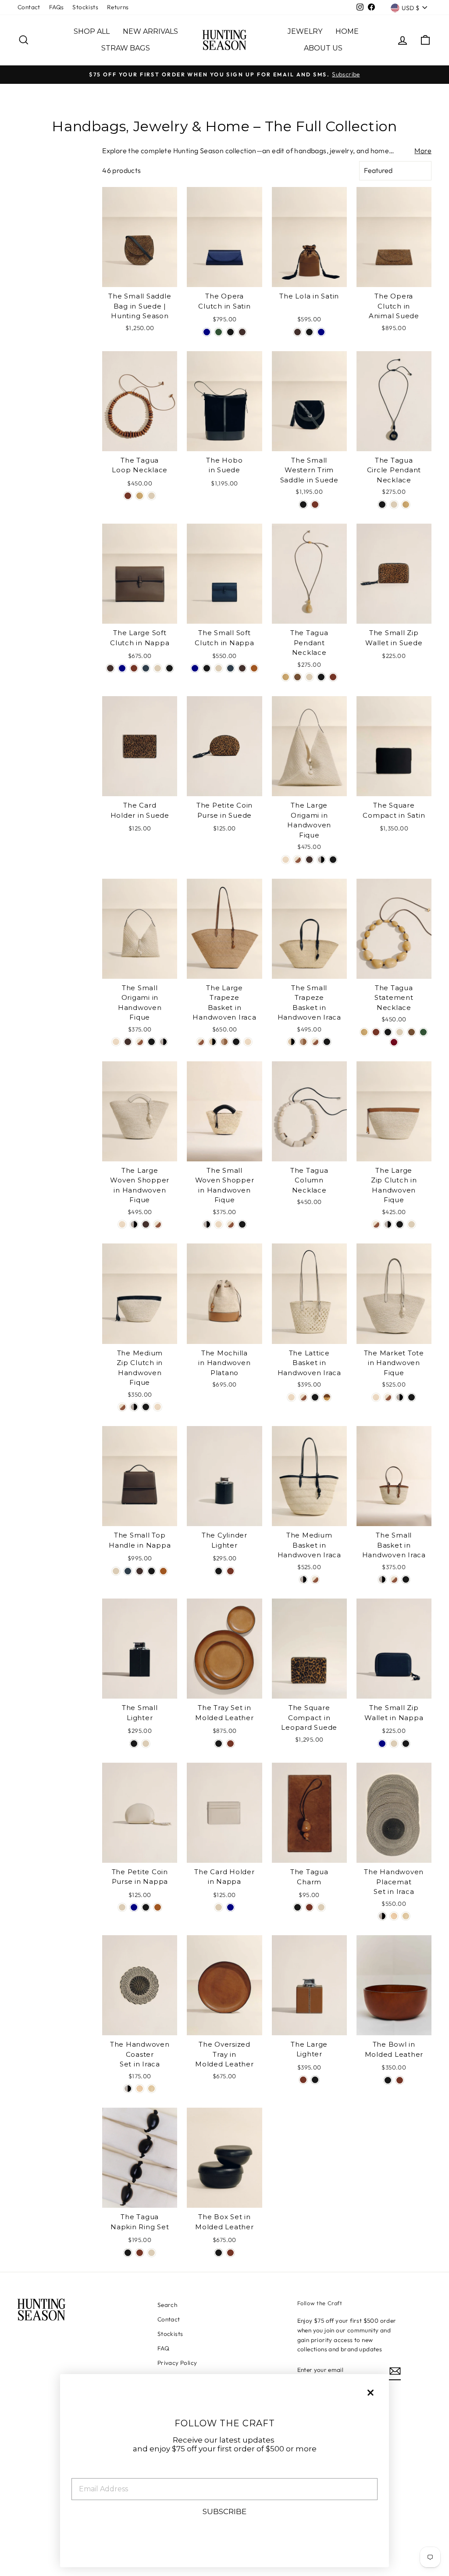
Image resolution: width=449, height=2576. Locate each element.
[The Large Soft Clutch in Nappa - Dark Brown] (110, 668)
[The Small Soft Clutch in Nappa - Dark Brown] (242, 668)
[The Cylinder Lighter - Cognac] (230, 1571)
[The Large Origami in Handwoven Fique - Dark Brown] (309, 860)
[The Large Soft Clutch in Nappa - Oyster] (158, 668)
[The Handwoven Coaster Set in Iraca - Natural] (151, 2089)
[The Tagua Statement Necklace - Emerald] (423, 1032)
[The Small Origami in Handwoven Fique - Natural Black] (163, 1042)
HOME (347, 31)
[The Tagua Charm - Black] (298, 1907)
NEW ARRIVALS (150, 31)
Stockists (85, 7)
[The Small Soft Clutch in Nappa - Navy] (195, 668)
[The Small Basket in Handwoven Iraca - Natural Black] (382, 1579)
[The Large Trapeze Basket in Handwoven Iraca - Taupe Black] (212, 1042)
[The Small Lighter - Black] (134, 1744)
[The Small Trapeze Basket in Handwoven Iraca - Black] (327, 1042)
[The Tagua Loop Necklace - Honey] (140, 496)
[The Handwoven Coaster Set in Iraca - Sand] (140, 2089)
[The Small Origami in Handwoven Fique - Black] (151, 1042)
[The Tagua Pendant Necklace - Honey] (286, 677)
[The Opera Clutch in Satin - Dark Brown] (242, 332)
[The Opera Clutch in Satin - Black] (230, 332)
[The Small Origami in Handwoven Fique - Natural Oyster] (116, 1042)
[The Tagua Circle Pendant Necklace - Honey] (406, 505)
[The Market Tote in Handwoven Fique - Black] (412, 1397)
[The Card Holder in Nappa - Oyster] (219, 1907)
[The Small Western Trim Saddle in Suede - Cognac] (315, 505)
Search (167, 2305)
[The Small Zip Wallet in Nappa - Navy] (382, 1744)
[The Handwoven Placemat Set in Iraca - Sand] (394, 1916)
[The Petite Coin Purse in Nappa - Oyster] (122, 1907)
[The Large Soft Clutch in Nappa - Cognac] (134, 668)
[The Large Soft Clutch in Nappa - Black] (169, 668)
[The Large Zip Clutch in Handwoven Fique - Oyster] (412, 1224)
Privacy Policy (177, 2363)
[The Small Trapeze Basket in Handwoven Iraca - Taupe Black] (291, 1042)
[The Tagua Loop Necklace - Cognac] (128, 496)
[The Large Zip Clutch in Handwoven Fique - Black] (400, 1224)
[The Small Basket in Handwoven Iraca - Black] (406, 1579)
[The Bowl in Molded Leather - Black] (388, 2080)
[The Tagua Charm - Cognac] (309, 1907)
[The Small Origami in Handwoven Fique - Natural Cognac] (140, 1042)
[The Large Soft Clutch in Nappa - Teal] (146, 668)
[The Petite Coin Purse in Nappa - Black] (146, 1907)
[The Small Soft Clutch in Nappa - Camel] (254, 668)
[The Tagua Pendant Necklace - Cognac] (333, 677)
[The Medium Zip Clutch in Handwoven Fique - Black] (146, 1407)
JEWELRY (305, 31)
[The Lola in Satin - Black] (309, 332)
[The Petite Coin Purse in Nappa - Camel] (158, 1907)
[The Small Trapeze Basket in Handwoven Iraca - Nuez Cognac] (303, 1042)
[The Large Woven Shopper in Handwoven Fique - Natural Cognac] (158, 1224)
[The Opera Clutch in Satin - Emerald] (219, 332)
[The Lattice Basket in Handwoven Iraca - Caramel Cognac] (327, 1397)
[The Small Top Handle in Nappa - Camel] (163, 1571)
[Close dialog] (371, 2393)
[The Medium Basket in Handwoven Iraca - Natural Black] (303, 1579)
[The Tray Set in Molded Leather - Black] (219, 1744)
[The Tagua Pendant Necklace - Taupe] (298, 677)
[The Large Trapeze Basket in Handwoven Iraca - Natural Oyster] (248, 1042)
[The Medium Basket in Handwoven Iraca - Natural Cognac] (315, 1579)
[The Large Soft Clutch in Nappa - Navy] (122, 668)
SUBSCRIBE (224, 2511)
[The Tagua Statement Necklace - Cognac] (376, 1032)
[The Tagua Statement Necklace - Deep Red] (394, 1042)
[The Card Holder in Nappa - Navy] (230, 1907)
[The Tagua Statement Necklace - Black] (388, 1032)
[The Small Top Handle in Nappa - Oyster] (116, 1571)
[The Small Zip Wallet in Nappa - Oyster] (394, 1744)
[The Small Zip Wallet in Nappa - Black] (406, 1744)
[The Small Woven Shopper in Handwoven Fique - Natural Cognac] (230, 1224)
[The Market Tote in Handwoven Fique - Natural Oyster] (376, 1397)
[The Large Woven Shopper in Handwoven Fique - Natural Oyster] (122, 1224)
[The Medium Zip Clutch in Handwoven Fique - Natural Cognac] (122, 1407)
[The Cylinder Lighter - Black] (219, 1571)
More (423, 151)
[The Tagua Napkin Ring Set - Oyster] (151, 2253)
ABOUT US (323, 48)
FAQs (57, 7)
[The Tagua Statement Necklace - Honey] (364, 1032)
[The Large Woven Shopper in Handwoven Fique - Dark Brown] (146, 1224)
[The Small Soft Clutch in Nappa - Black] (207, 668)
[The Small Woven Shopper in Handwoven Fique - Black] (242, 1224)
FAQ (163, 2348)
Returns (118, 7)
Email (83, 2471)
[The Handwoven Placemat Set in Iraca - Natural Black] (382, 1916)
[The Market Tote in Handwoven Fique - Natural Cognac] (388, 1397)
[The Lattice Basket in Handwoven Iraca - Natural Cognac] (303, 1397)
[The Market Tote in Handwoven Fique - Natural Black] (400, 1397)
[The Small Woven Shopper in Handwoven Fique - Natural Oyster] (219, 1224)
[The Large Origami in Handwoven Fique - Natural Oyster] (286, 860)
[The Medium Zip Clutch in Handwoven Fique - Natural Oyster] (158, 1407)
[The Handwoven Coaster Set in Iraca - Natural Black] (128, 2089)
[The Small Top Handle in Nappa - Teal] (128, 1571)
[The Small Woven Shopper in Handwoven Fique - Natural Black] (207, 1224)
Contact (29, 7)
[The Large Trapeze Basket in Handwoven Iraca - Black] (236, 1042)
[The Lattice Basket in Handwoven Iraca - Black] (315, 1397)
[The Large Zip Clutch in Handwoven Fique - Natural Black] (388, 1224)
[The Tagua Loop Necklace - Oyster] (151, 496)
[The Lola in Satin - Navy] (321, 332)
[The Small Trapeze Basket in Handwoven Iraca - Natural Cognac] (315, 1042)
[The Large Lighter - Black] (315, 2080)
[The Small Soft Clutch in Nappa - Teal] (230, 668)
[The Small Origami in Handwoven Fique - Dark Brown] (128, 1042)
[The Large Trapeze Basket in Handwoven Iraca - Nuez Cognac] (224, 1042)
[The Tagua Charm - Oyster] (321, 1907)
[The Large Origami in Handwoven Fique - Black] (333, 860)
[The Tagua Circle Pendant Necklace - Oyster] (394, 505)
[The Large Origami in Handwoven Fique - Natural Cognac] (298, 860)
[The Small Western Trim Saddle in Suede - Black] (303, 505)
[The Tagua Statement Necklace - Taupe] (412, 1032)
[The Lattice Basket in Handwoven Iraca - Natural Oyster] (291, 1397)
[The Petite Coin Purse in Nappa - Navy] (134, 1907)
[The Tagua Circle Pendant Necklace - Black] (382, 505)
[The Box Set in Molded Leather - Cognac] (230, 2253)
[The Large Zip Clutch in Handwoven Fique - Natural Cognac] (376, 1224)
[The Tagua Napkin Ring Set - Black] (128, 2253)
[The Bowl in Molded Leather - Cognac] (400, 2080)
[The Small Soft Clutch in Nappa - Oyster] (219, 668)
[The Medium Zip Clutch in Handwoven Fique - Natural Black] (134, 1407)
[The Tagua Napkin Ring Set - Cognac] (140, 2253)
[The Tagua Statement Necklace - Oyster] (400, 1032)
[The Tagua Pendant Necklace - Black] (321, 677)
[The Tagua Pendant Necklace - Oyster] (309, 677)
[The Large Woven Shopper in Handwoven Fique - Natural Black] (134, 1224)
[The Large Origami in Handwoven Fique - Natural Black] (321, 860)
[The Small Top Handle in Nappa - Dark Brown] (140, 1571)
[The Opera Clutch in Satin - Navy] (207, 332)
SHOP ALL (92, 31)
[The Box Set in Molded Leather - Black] (219, 2253)
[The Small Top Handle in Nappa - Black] (151, 1571)
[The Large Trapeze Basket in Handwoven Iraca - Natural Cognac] (201, 1042)
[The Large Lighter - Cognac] (303, 2080)
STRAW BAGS (126, 48)
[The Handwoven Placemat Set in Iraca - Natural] (406, 1916)
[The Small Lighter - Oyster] (146, 1744)
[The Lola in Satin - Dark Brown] (298, 332)
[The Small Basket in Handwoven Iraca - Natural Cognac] (394, 1579)
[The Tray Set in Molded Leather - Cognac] (230, 1744)
